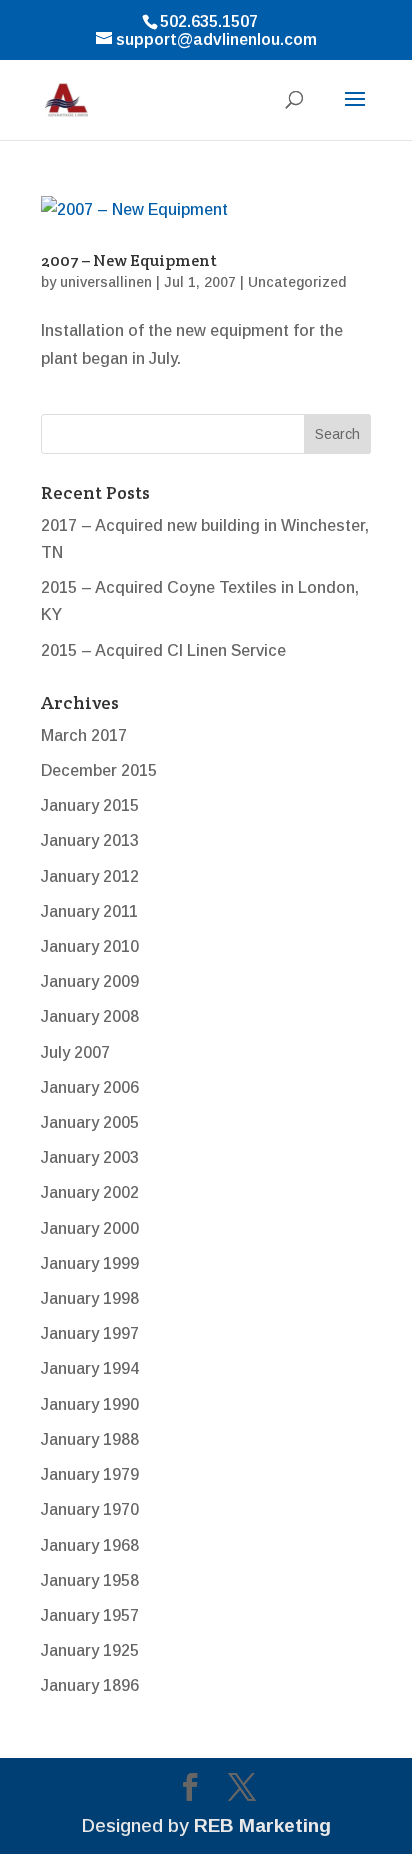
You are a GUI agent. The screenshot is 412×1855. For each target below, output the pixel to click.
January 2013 (90, 840)
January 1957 (90, 1615)
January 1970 (90, 1509)
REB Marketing (262, 1825)
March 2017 (84, 735)
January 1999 (90, 1263)
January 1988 (90, 1439)
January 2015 (90, 805)
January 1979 (90, 1474)
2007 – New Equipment (129, 260)
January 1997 (90, 1333)
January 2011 (89, 911)
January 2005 (90, 1122)
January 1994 (90, 1368)
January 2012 (90, 876)
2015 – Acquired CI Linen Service (163, 650)
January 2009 (90, 981)
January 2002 (90, 1192)
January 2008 (90, 1016)
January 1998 (90, 1298)
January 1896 (90, 1685)
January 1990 (90, 1404)
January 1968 (90, 1545)
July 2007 (75, 1052)
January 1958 (90, 1580)
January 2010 (90, 946)
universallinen (106, 282)
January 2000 (90, 1228)
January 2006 (90, 1087)
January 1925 (90, 1650)
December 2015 (99, 770)
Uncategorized (297, 282)
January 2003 (90, 1157)
